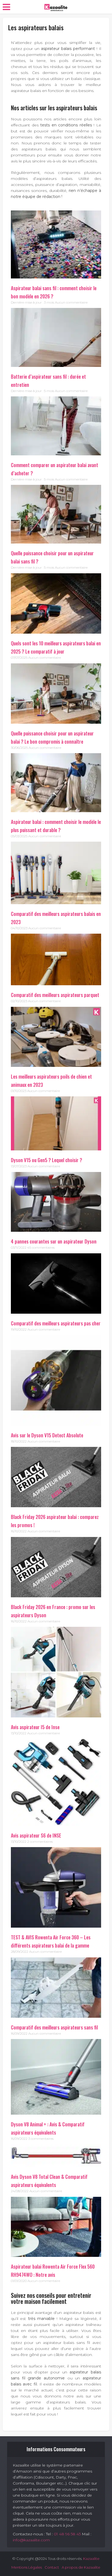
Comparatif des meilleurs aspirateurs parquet (55, 995)
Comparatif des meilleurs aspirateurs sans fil (54, 2027)
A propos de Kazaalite (81, 2567)
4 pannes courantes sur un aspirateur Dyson (54, 1241)
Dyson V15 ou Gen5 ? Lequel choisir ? (46, 1160)
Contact (52, 2567)
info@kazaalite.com (31, 2540)
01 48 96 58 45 (67, 2534)
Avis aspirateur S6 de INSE (36, 1835)
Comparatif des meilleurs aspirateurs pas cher (56, 1323)
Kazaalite (91, 2559)
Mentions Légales (27, 2567)
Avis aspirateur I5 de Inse (35, 1727)
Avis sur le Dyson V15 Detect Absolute (47, 1435)
